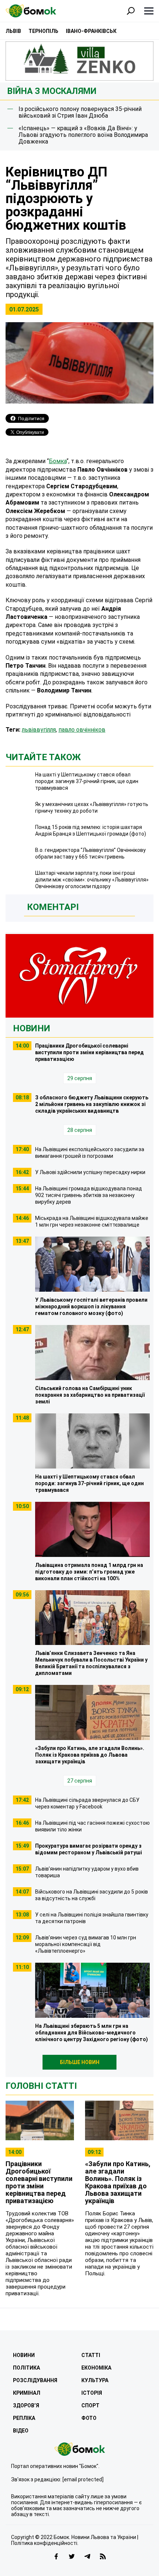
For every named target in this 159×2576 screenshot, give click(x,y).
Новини (32, 1028)
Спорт (90, 2405)
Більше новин (80, 2062)
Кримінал (27, 2393)
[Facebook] (56, 2556)
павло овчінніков (82, 730)
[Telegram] (87, 2556)
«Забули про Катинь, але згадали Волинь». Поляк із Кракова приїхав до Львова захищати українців (118, 2182)
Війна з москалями (52, 91)
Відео (21, 2431)
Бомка (58, 461)
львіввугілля (39, 730)
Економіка (96, 2368)
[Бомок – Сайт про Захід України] (31, 11)
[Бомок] (80, 2449)
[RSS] (103, 2556)
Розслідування (35, 2380)
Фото (89, 2418)
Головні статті (41, 2086)
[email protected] (83, 2479)
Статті (91, 2355)
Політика (26, 2368)
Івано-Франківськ (91, 31)
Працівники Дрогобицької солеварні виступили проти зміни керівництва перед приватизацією (39, 2182)
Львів (13, 31)
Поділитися (31, 419)
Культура (95, 2380)
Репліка (24, 2418)
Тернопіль (43, 31)
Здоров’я (26, 2405)
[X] (72, 2556)
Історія (92, 2393)
